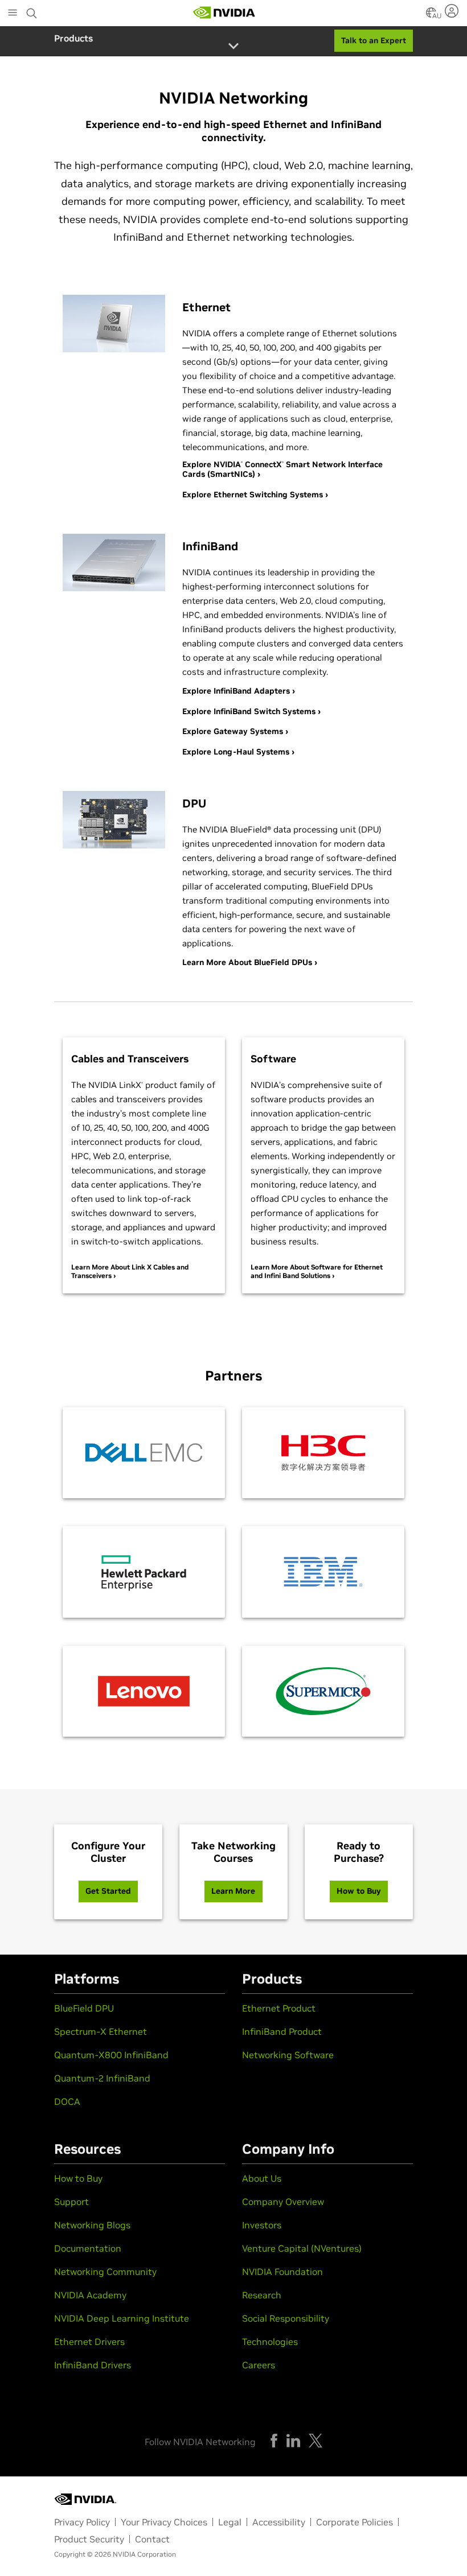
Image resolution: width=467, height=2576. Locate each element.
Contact (152, 2539)
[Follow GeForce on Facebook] (274, 2441)
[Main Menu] (13, 14)
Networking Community (105, 2272)
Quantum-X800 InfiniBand (111, 2055)
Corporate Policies (355, 2522)
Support (71, 2202)
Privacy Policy (82, 2522)
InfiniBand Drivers (93, 2365)
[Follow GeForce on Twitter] (316, 2441)
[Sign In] (453, 11)
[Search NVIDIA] (32, 10)
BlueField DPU (84, 2008)
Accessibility (279, 2522)
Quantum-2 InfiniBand (102, 2078)
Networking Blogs (92, 2225)
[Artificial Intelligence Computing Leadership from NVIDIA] (224, 13)
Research (262, 2295)
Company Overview (283, 2202)
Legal (230, 2522)
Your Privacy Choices (164, 2522)
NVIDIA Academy (90, 2295)
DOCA (67, 2101)
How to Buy (78, 2178)
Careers (259, 2365)
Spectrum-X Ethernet (101, 2031)
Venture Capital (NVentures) (302, 2248)
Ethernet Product (279, 2008)
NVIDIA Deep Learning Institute (122, 2318)
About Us (262, 2178)
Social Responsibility (286, 2318)
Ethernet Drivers (89, 2342)
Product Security (89, 2539)
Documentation (88, 2248)
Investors (262, 2225)
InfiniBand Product (282, 2031)
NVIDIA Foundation (282, 2272)
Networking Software (288, 2055)
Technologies (270, 2342)
